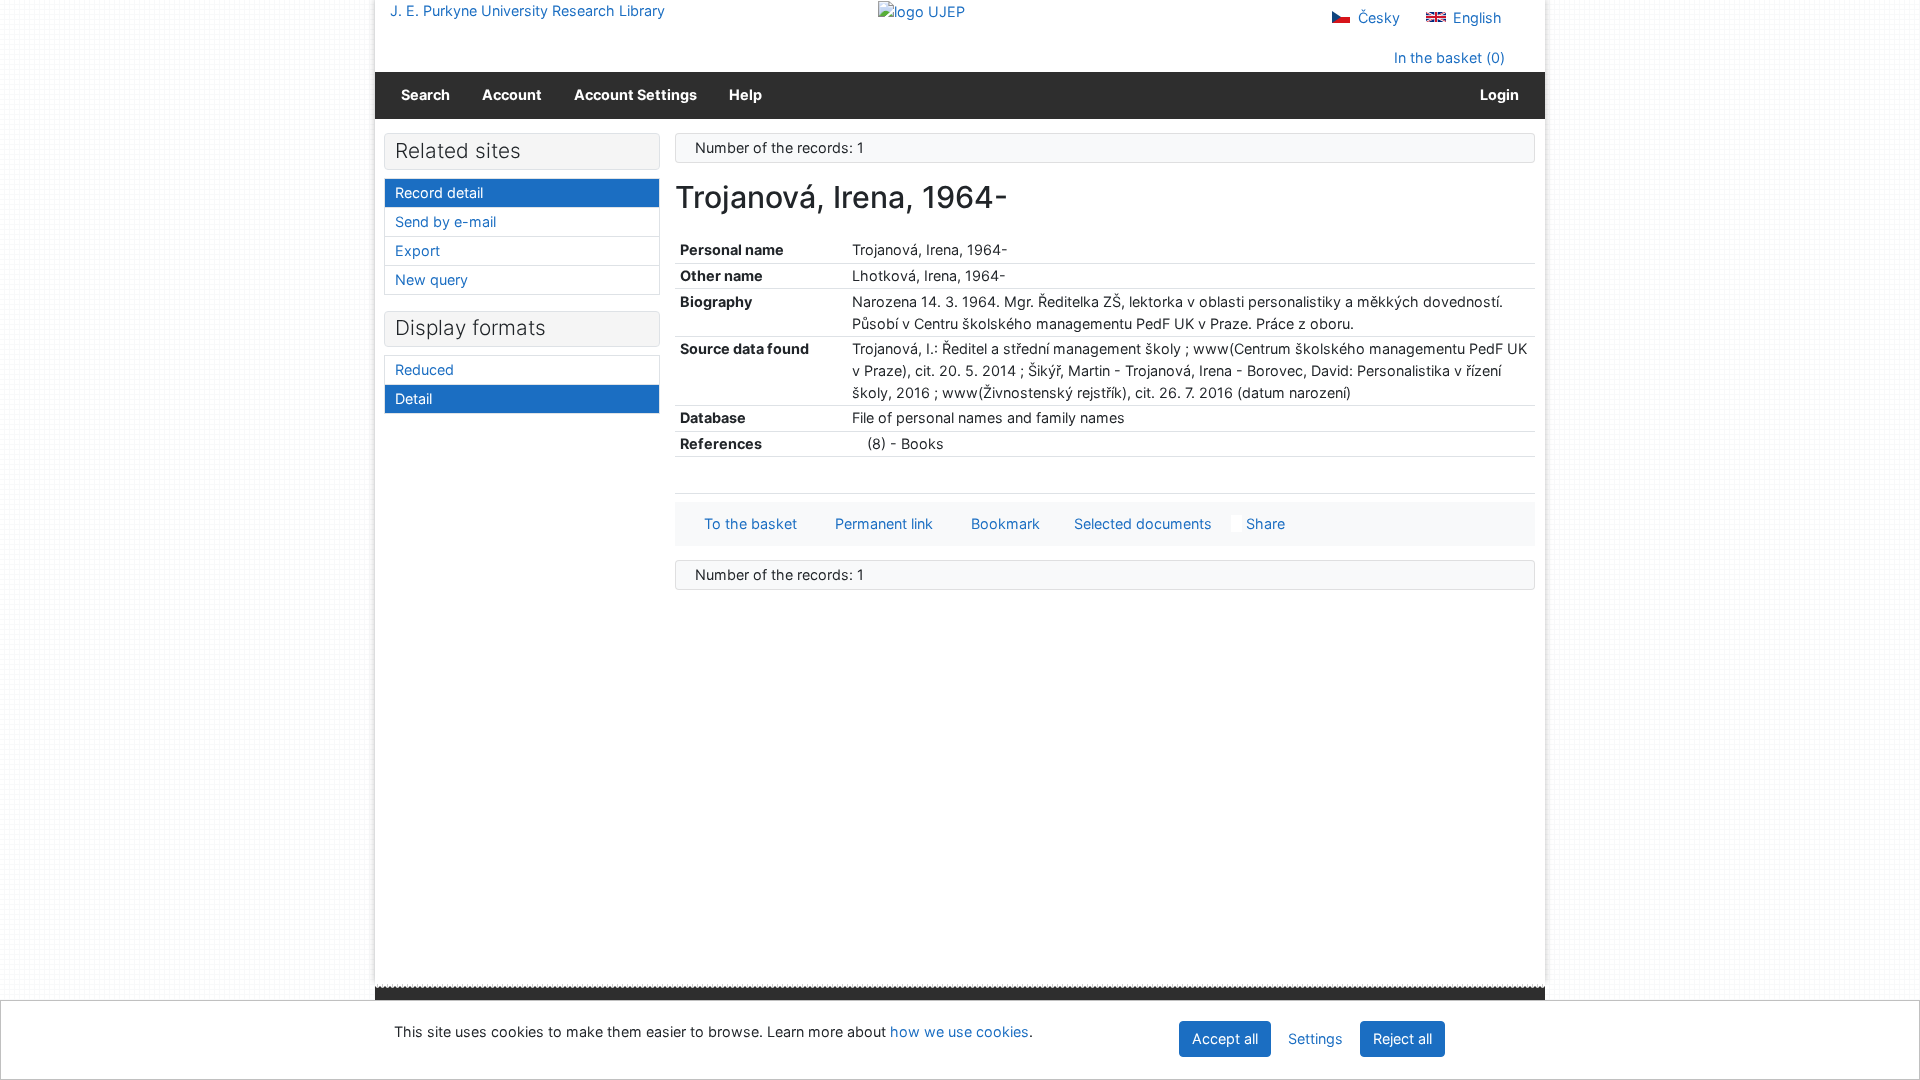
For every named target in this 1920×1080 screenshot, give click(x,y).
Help (745, 94)
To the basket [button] (746, 523)
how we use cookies (959, 1031)
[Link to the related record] (857, 443)
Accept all (1225, 1038)
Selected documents (1141, 523)
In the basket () (1447, 57)
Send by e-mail (445, 221)
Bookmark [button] (1001, 523)
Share (1263, 523)
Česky (1377, 17)
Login (1496, 94)
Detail (413, 398)
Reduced (424, 369)
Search (425, 94)
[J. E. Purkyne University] (921, 10)
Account (512, 94)
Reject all (1402, 1038)
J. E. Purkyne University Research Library (527, 10)
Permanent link (880, 523)
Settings (1315, 1038)
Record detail (439, 192)
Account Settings (635, 94)
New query (431, 279)
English (1475, 17)
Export (417, 250)
